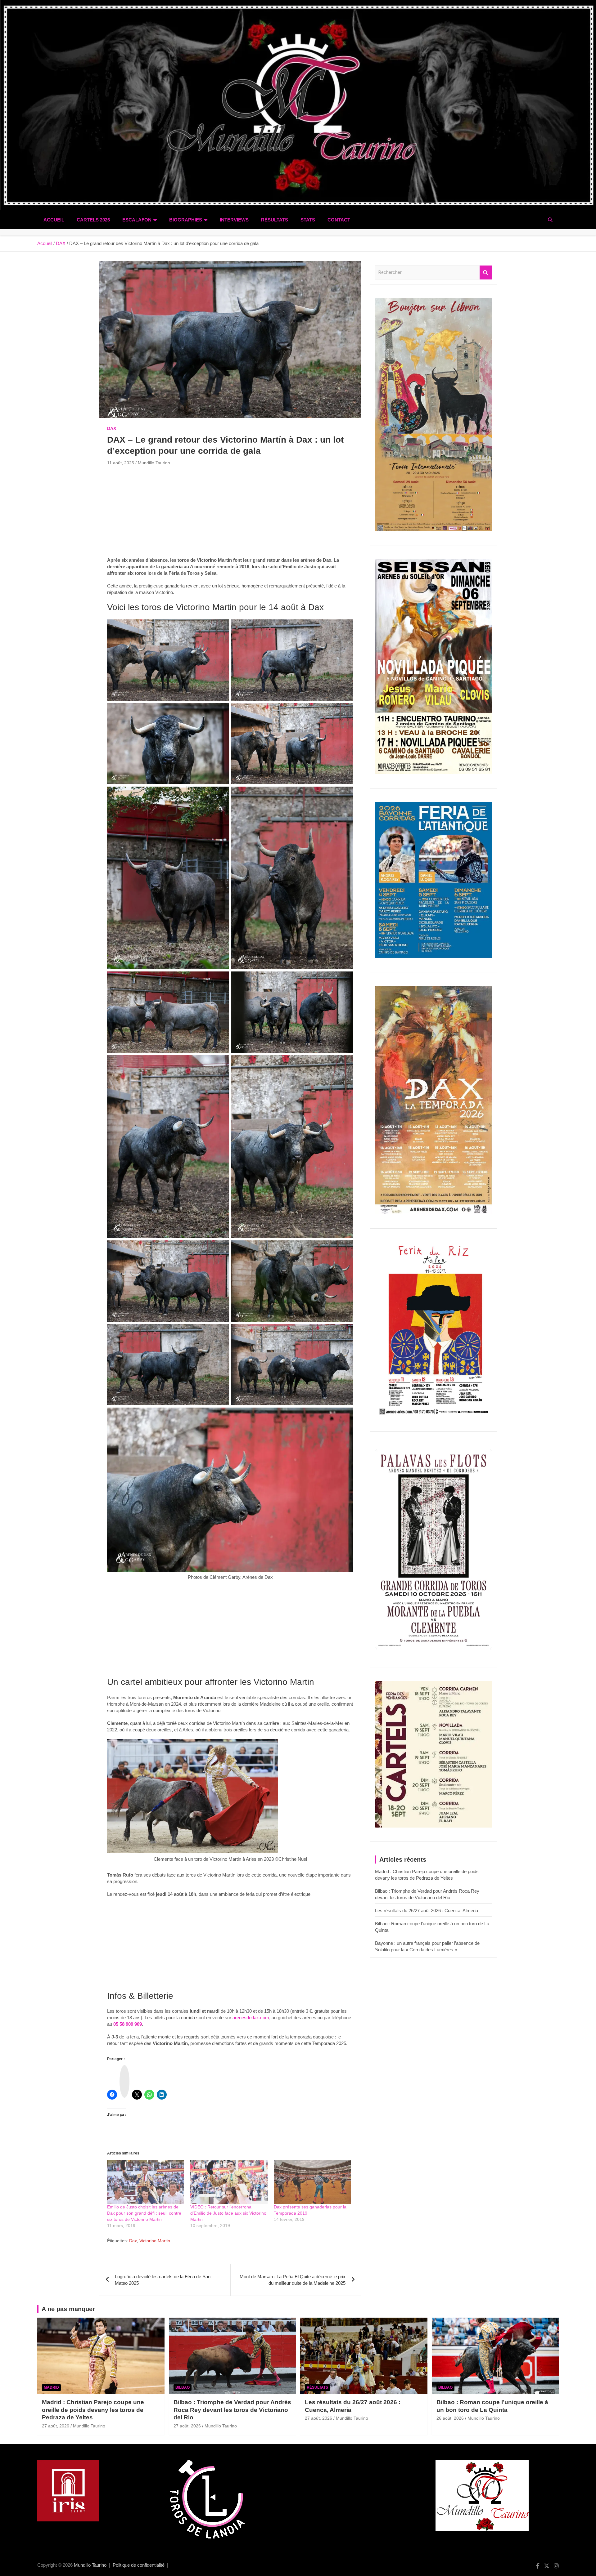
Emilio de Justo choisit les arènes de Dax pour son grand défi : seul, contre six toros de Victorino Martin (144, 2213)
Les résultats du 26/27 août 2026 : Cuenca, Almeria (427, 1911)
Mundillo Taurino (154, 463)
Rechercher (486, 272)
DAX (112, 428)
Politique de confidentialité (139, 2565)
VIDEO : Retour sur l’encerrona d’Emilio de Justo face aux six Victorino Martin (228, 2213)
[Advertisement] (230, 513)
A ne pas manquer (68, 2309)
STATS (308, 220)
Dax (133, 2241)
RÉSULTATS (275, 220)
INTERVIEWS (234, 220)
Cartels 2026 (93, 220)
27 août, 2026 (56, 2426)
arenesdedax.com (251, 2018)
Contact (339, 220)
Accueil (54, 220)
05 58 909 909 (128, 2024)
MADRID (51, 2387)
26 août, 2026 (450, 2418)
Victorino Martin (155, 2241)
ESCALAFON (137, 220)
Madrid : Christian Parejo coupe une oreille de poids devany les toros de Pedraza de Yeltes (93, 2410)
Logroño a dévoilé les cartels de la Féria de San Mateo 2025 (163, 2280)
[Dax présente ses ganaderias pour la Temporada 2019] (312, 2182)
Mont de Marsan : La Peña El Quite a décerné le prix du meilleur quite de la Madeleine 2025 (293, 2280)
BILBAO (183, 2387)
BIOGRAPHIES (186, 220)
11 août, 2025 (121, 463)
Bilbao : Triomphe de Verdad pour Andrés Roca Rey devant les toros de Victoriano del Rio (232, 2410)
